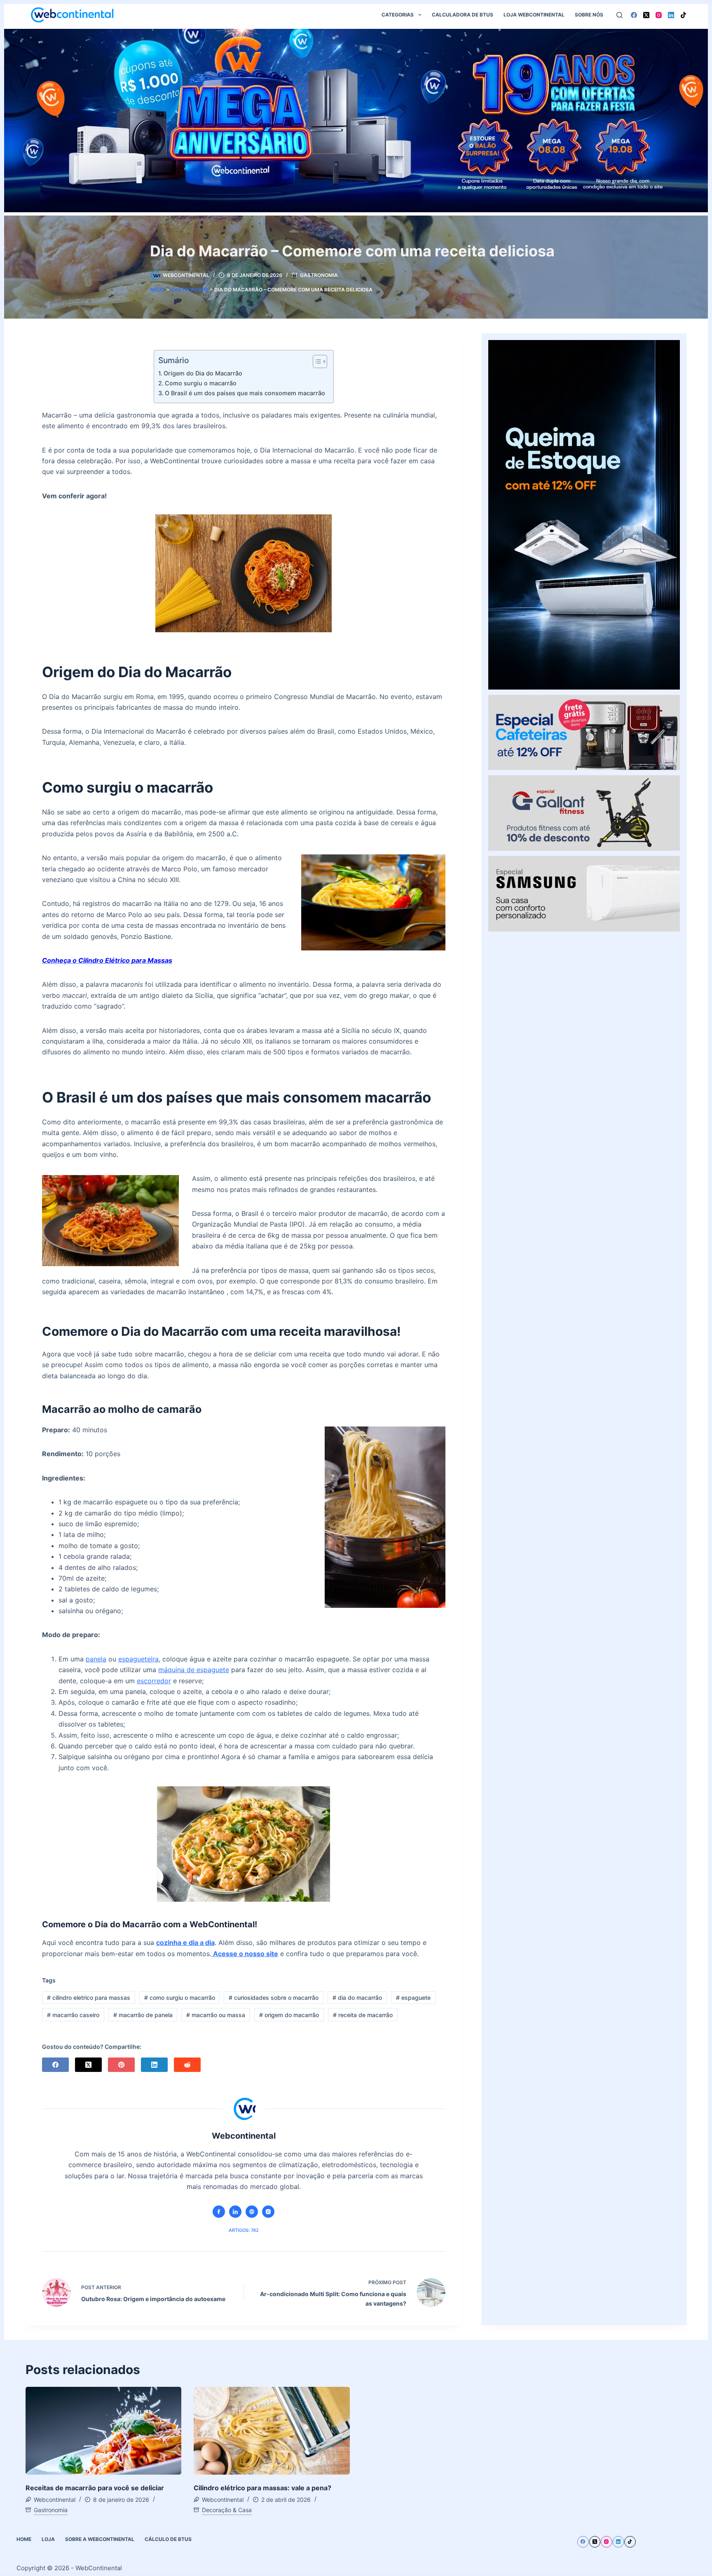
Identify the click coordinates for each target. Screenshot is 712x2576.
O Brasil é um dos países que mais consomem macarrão (245, 393)
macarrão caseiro (73, 2015)
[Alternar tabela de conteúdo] (316, 361)
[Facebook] (634, 15)
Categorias (398, 15)
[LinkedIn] (671, 15)
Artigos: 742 (244, 2230)
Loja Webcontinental (534, 15)
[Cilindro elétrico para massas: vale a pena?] (272, 2431)
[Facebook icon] (219, 2212)
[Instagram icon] (268, 2212)
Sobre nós (589, 15)
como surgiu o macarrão (180, 1998)
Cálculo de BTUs (168, 2539)
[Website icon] (252, 2212)
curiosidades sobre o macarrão (274, 1998)
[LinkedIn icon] (235, 2212)
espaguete (413, 1998)
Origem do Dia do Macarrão (203, 373)
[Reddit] (187, 2065)
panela (96, 1659)
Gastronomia (319, 275)
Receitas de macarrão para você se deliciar (95, 2488)
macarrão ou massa (216, 2015)
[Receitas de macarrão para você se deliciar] (104, 2431)
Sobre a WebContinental (100, 2539)
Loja (48, 2539)
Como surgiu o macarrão (201, 383)
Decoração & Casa (227, 2510)
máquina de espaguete (194, 1670)
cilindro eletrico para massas (89, 1998)
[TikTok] (683, 15)
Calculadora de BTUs (463, 15)
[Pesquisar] (619, 15)
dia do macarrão (357, 1998)
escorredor (154, 1681)
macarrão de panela (143, 2015)
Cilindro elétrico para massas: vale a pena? (262, 2488)
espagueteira (138, 1659)
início (157, 290)
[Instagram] (659, 15)
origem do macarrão (289, 2015)
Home (24, 2539)
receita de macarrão (363, 2015)
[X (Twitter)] (646, 15)
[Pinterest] (121, 2065)
